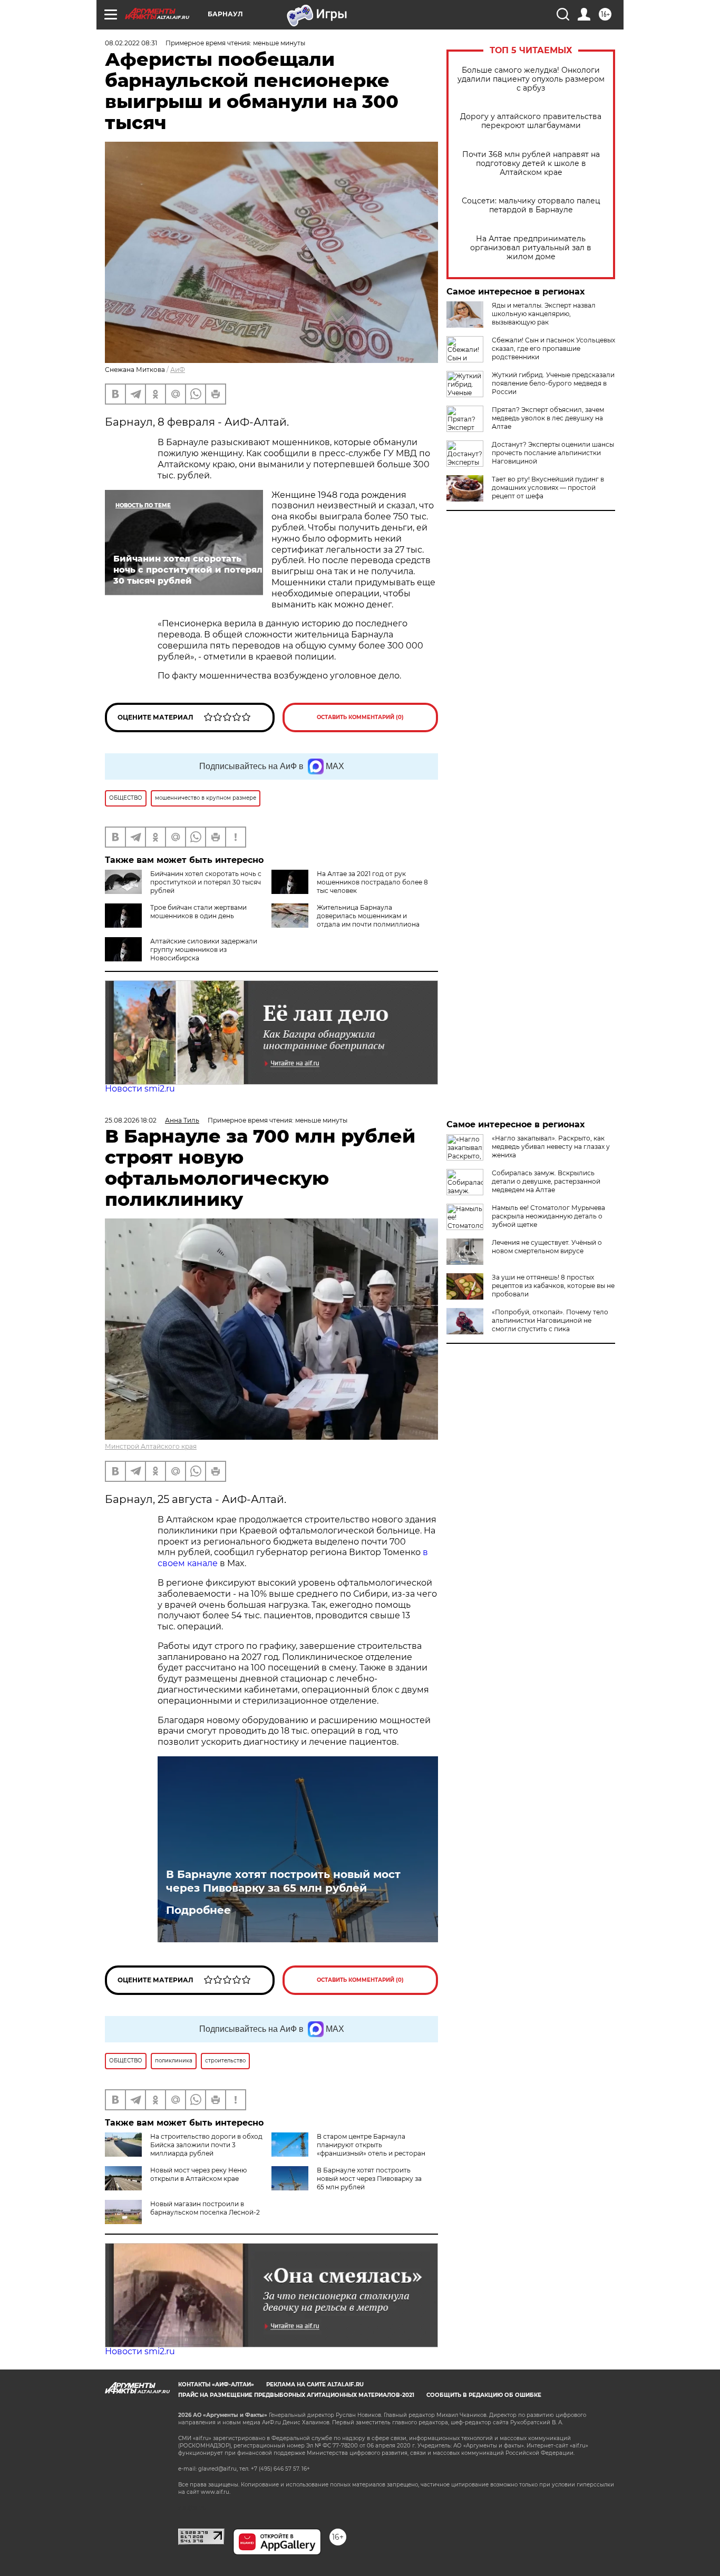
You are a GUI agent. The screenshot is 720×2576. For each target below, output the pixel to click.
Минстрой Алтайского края (151, 1446)
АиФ (178, 370)
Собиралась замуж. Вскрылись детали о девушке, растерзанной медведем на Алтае (546, 1181)
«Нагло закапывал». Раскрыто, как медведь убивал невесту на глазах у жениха (551, 1147)
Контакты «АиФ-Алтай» (216, 2385)
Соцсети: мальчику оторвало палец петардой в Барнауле (531, 205)
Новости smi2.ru (140, 1089)
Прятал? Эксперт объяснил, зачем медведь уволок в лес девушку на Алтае (548, 418)
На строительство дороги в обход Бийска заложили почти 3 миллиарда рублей (206, 2145)
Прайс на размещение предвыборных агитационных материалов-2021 (296, 2395)
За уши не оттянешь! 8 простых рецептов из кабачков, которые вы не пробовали (553, 1286)
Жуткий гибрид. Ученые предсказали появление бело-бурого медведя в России (553, 383)
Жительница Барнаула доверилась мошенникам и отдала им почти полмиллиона (368, 916)
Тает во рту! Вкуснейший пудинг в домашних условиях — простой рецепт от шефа (548, 488)
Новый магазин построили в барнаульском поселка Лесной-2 (205, 2208)
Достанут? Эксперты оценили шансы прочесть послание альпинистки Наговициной (553, 453)
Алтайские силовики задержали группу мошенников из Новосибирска (204, 950)
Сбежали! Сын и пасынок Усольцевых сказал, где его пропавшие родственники (553, 348)
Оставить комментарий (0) (360, 717)
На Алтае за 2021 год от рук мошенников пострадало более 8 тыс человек (372, 882)
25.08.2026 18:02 (131, 1120)
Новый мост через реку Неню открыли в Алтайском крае (198, 2174)
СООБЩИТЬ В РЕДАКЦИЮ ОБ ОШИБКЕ (484, 2395)
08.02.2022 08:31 (131, 43)
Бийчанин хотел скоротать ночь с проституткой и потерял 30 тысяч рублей (206, 882)
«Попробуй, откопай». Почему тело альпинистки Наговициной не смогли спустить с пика (550, 1320)
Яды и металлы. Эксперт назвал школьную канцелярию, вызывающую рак (544, 314)
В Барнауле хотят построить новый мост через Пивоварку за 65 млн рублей (283, 1881)
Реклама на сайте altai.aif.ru (315, 2385)
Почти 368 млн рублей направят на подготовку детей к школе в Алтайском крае (531, 164)
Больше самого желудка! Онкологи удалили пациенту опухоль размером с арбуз (531, 79)
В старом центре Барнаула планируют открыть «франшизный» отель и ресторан (371, 2145)
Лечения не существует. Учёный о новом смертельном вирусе (547, 1247)
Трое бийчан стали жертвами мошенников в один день (198, 912)
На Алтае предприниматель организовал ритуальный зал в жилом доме (531, 248)
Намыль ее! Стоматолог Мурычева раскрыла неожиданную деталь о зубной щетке (548, 1216)
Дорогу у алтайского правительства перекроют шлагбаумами (531, 121)
